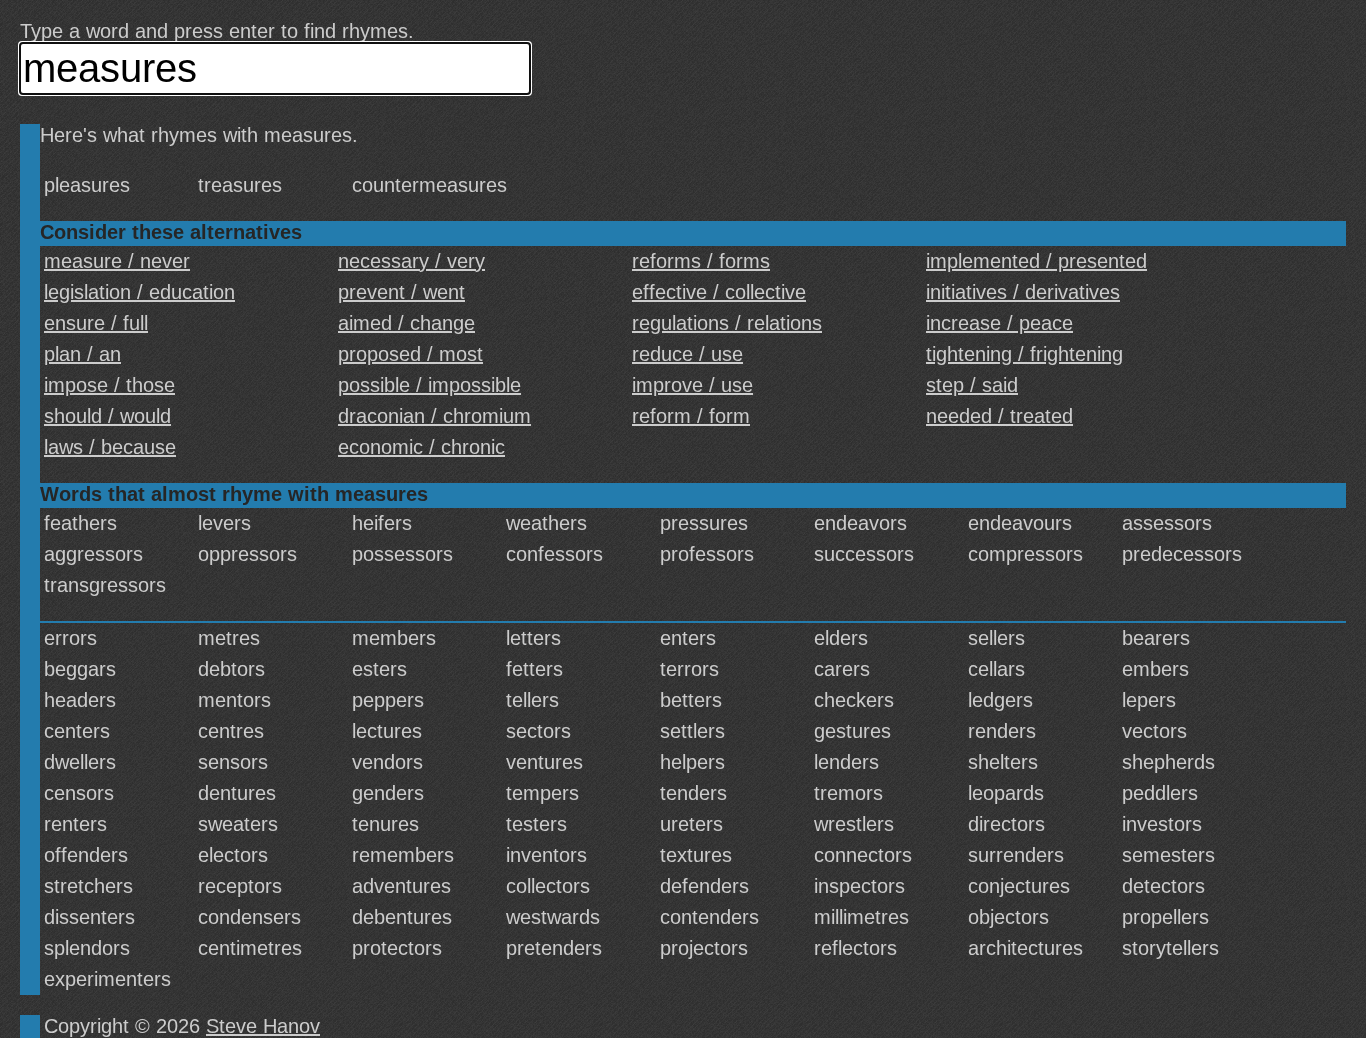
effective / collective (719, 292)
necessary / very (411, 261)
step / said (972, 385)
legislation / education (139, 292)
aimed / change (406, 323)
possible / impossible (429, 385)
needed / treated (999, 416)
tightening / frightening (1024, 354)
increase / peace (999, 323)
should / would (107, 416)
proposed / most (410, 354)
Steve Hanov (263, 1026)
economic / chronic (421, 447)
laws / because (110, 447)
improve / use (692, 385)
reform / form (691, 416)
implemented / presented (1036, 261)
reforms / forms (701, 261)
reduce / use (687, 354)
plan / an (82, 354)
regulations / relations (727, 323)
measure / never (117, 261)
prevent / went (401, 292)
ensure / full (96, 323)
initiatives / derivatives (1023, 292)
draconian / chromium (434, 416)
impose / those (109, 385)
